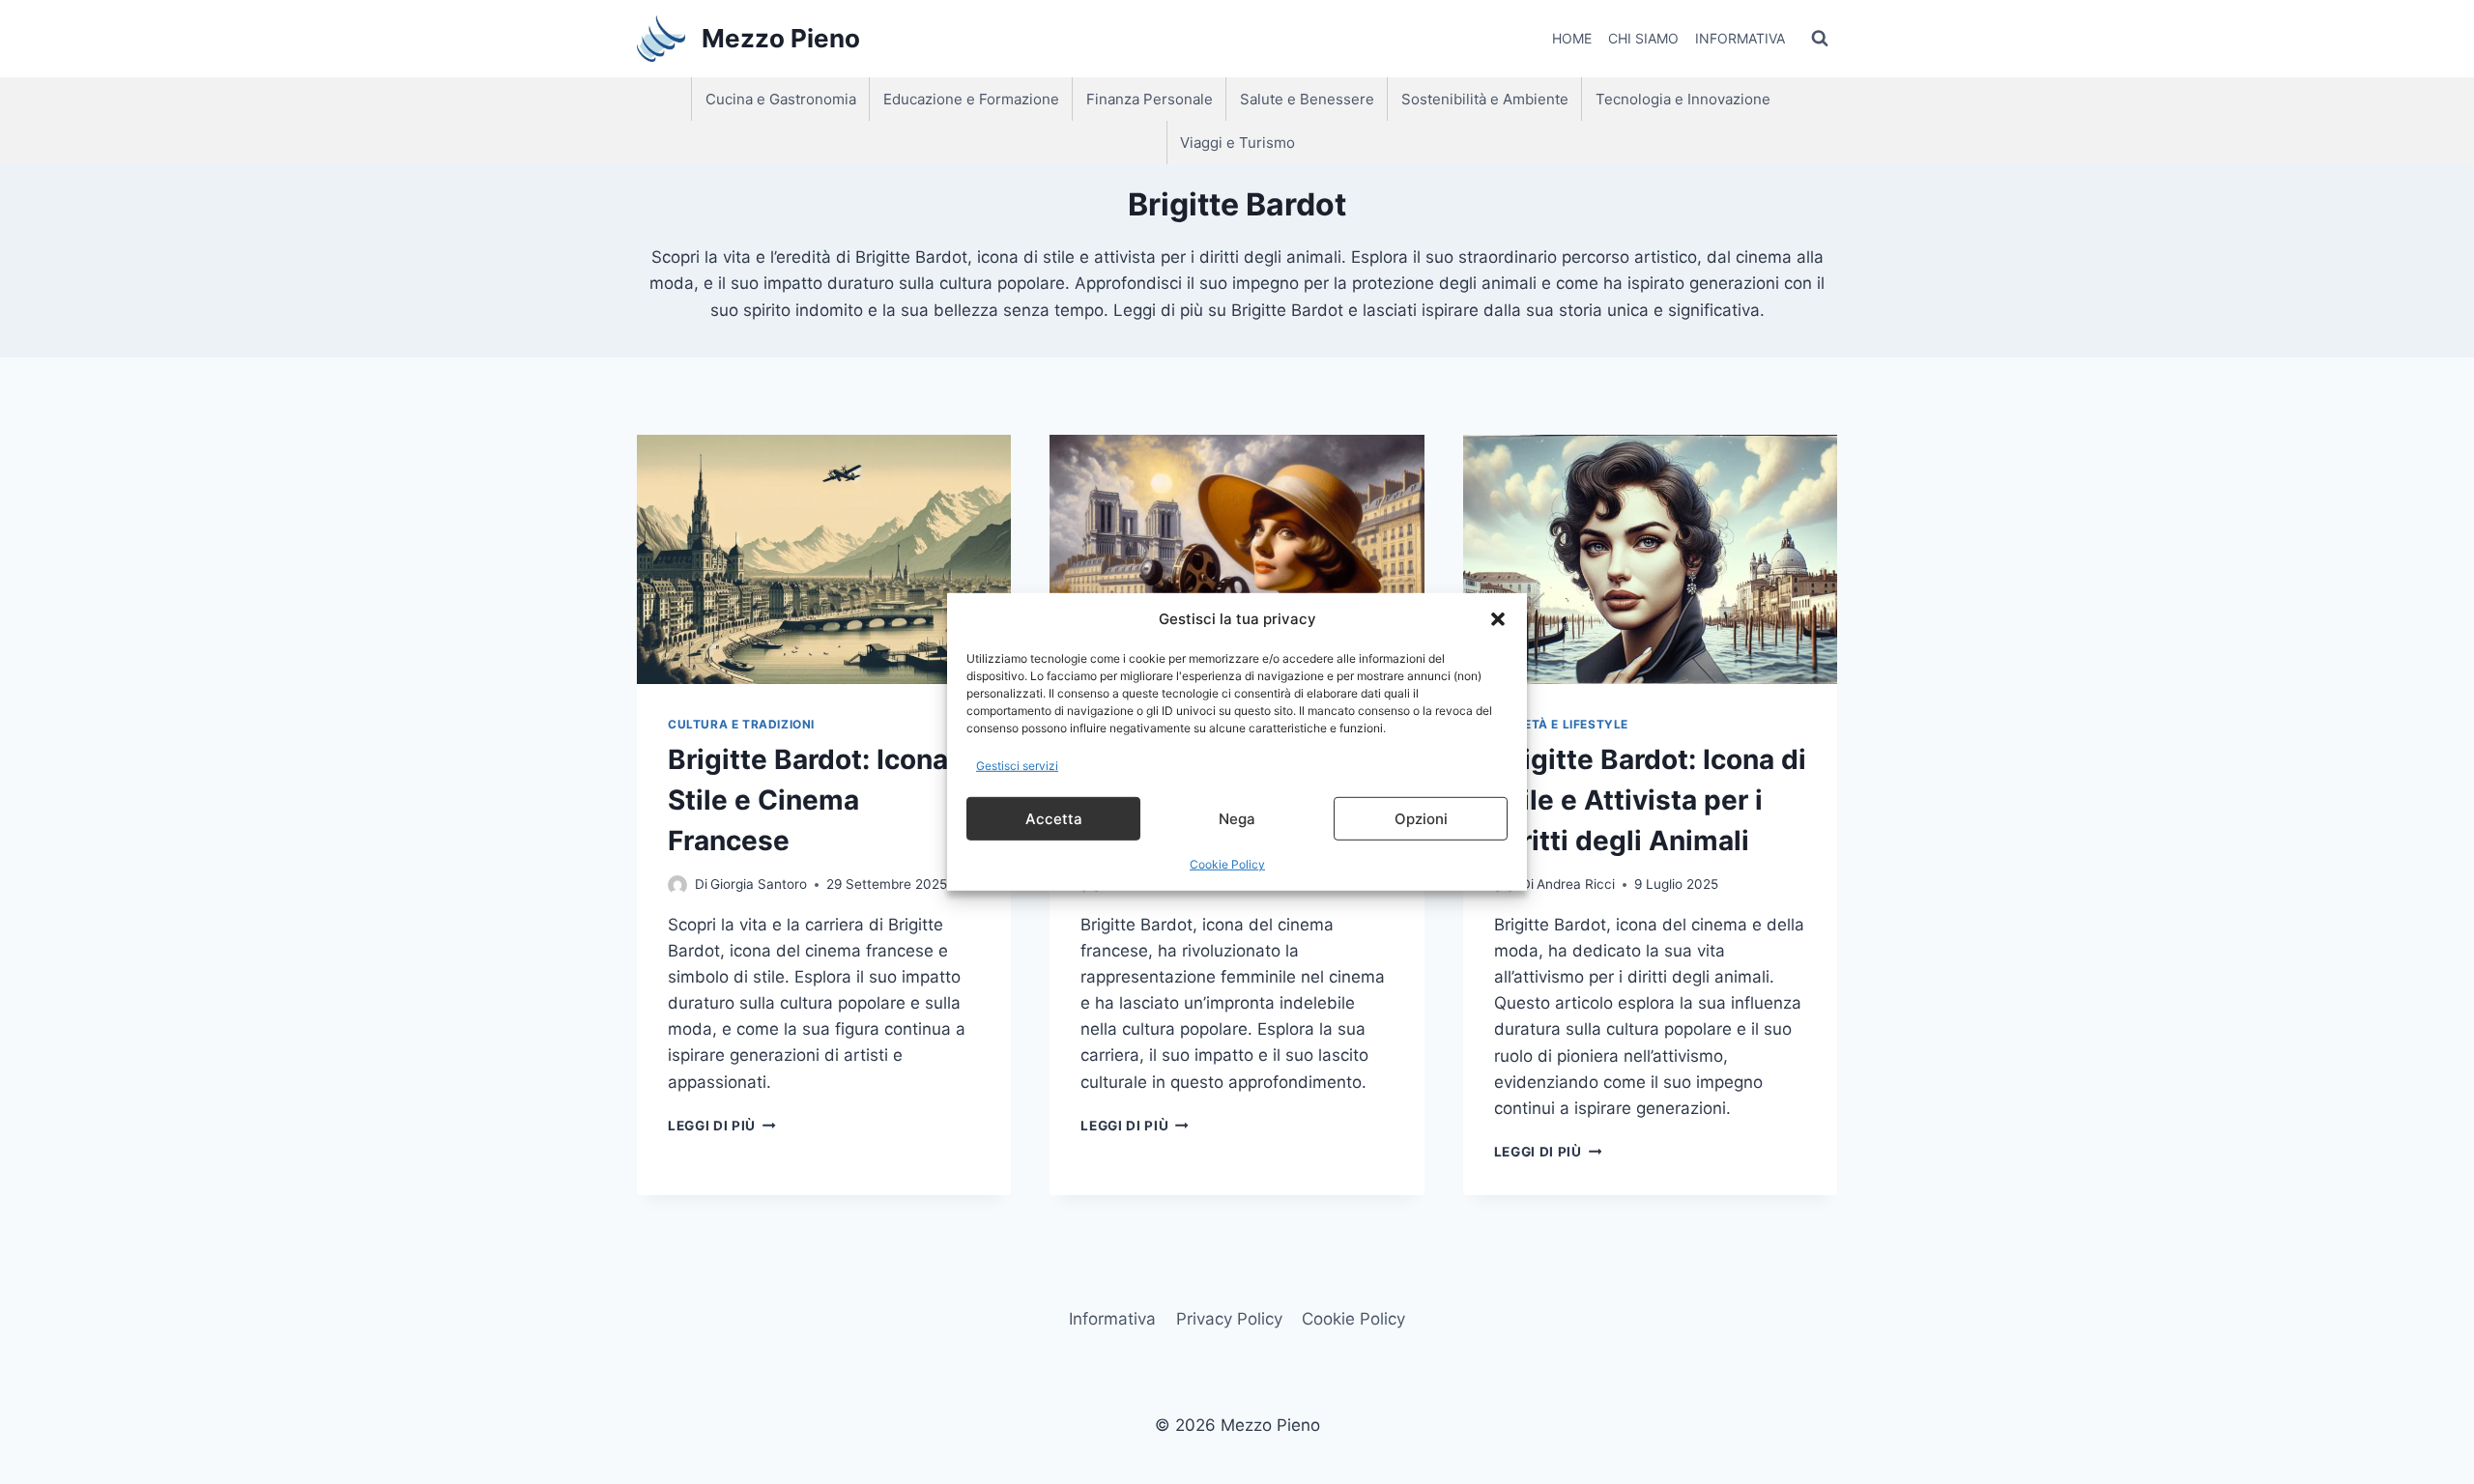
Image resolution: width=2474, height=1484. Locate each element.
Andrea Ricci (1576, 884)
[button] (1498, 619)
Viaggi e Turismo (1237, 143)
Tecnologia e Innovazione (1683, 99)
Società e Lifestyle (1561, 724)
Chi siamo (1643, 38)
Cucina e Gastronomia (781, 99)
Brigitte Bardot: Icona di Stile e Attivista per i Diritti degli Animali (1650, 800)
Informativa (1740, 38)
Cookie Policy (1227, 864)
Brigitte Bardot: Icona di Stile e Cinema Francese (824, 800)
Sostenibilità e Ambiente (1485, 99)
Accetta (1054, 819)
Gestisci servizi (1017, 766)
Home (1572, 38)
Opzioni (1421, 819)
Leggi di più (722, 1126)
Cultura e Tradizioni (741, 724)
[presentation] (824, 559)
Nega (1237, 819)
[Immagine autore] (677, 885)
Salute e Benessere (1307, 99)
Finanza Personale (1150, 99)
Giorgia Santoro (759, 884)
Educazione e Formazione (971, 99)
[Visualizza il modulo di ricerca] (1820, 39)
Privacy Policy (1229, 1319)
